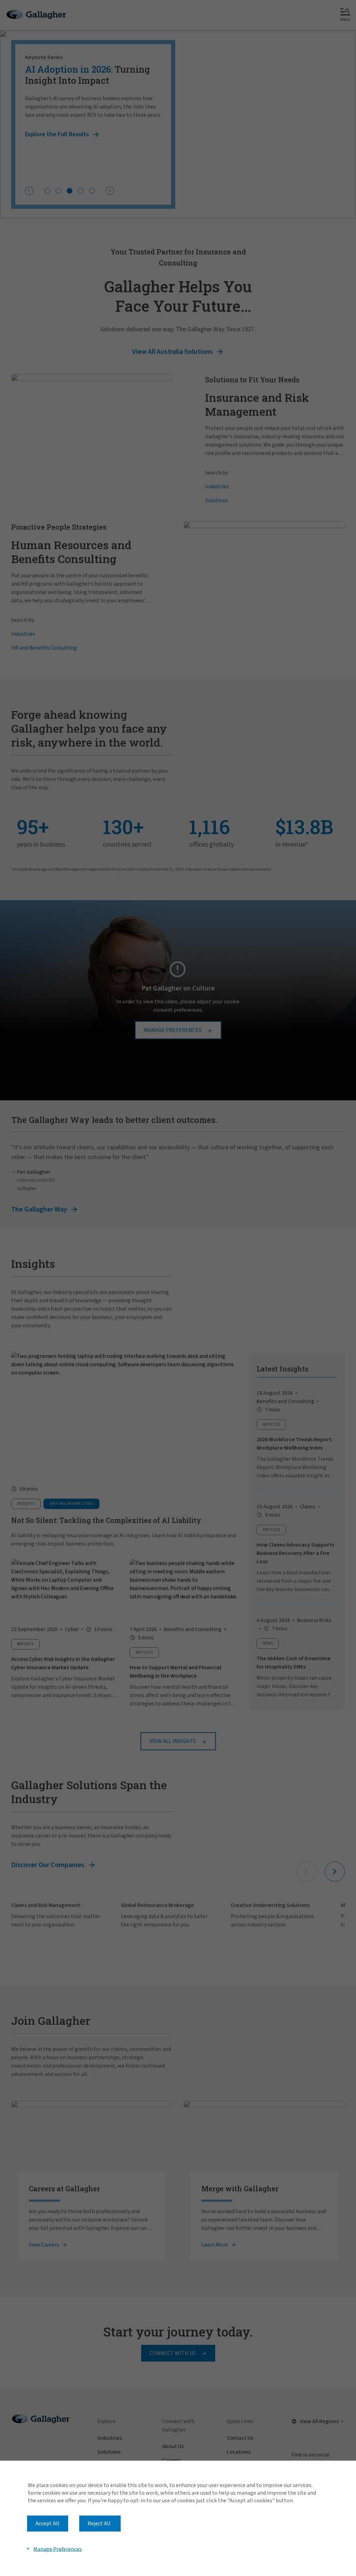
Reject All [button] (99, 2524)
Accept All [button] (47, 2524)
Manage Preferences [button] (58, 2549)
